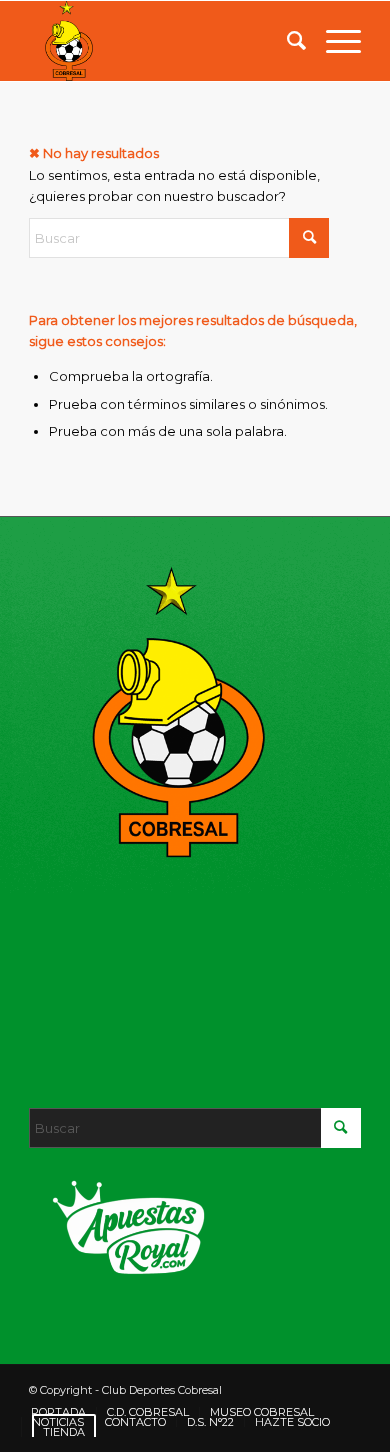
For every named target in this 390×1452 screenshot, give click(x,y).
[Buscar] (286, 41)
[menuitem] (286, 41)
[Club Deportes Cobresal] (161, 41)
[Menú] (333, 41)
